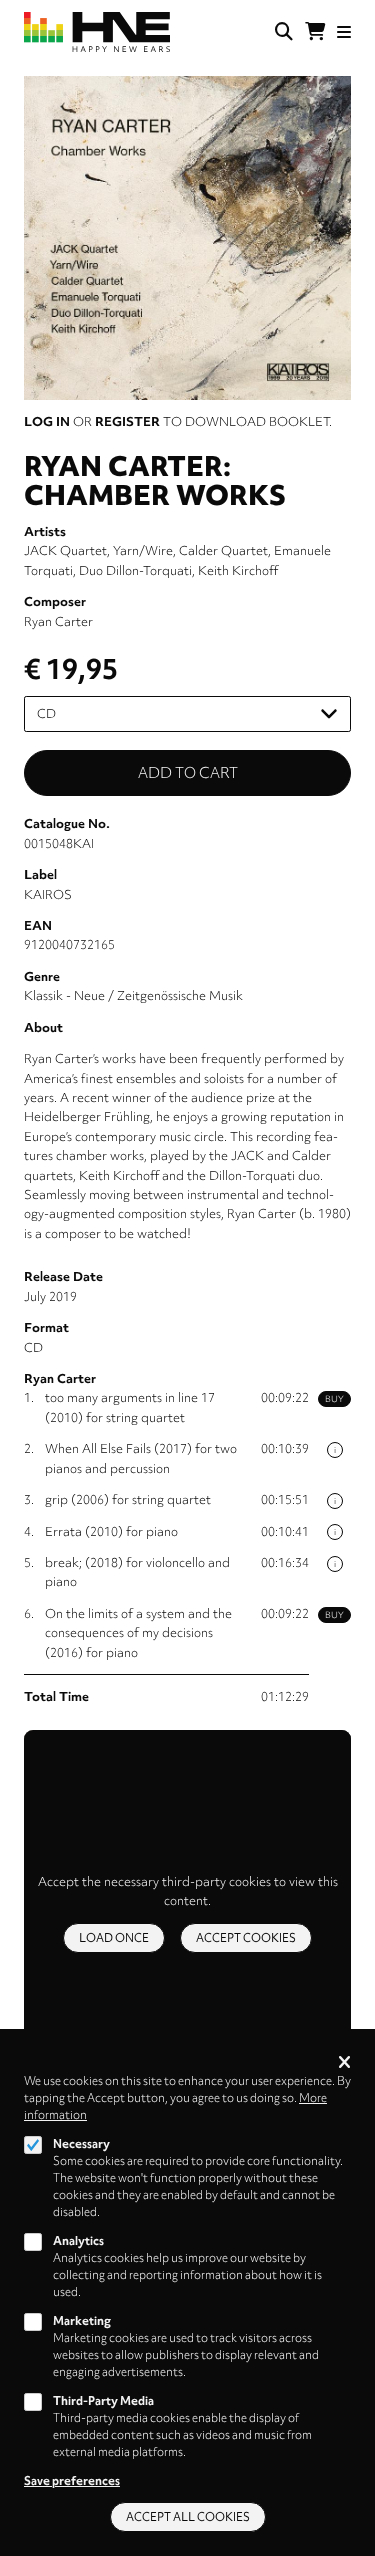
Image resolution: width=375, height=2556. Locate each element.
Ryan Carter (58, 621)
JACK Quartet (65, 550)
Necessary (81, 2144)
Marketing (82, 2321)
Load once (114, 1938)
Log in (47, 421)
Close (344, 2063)
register (127, 421)
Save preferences (72, 2481)
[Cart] (315, 32)
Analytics (78, 2241)
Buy (334, 1399)
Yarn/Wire (143, 550)
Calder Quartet (223, 550)
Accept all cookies (188, 2517)
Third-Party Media (103, 2401)
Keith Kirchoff (238, 570)
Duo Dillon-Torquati (135, 570)
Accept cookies (246, 1938)
